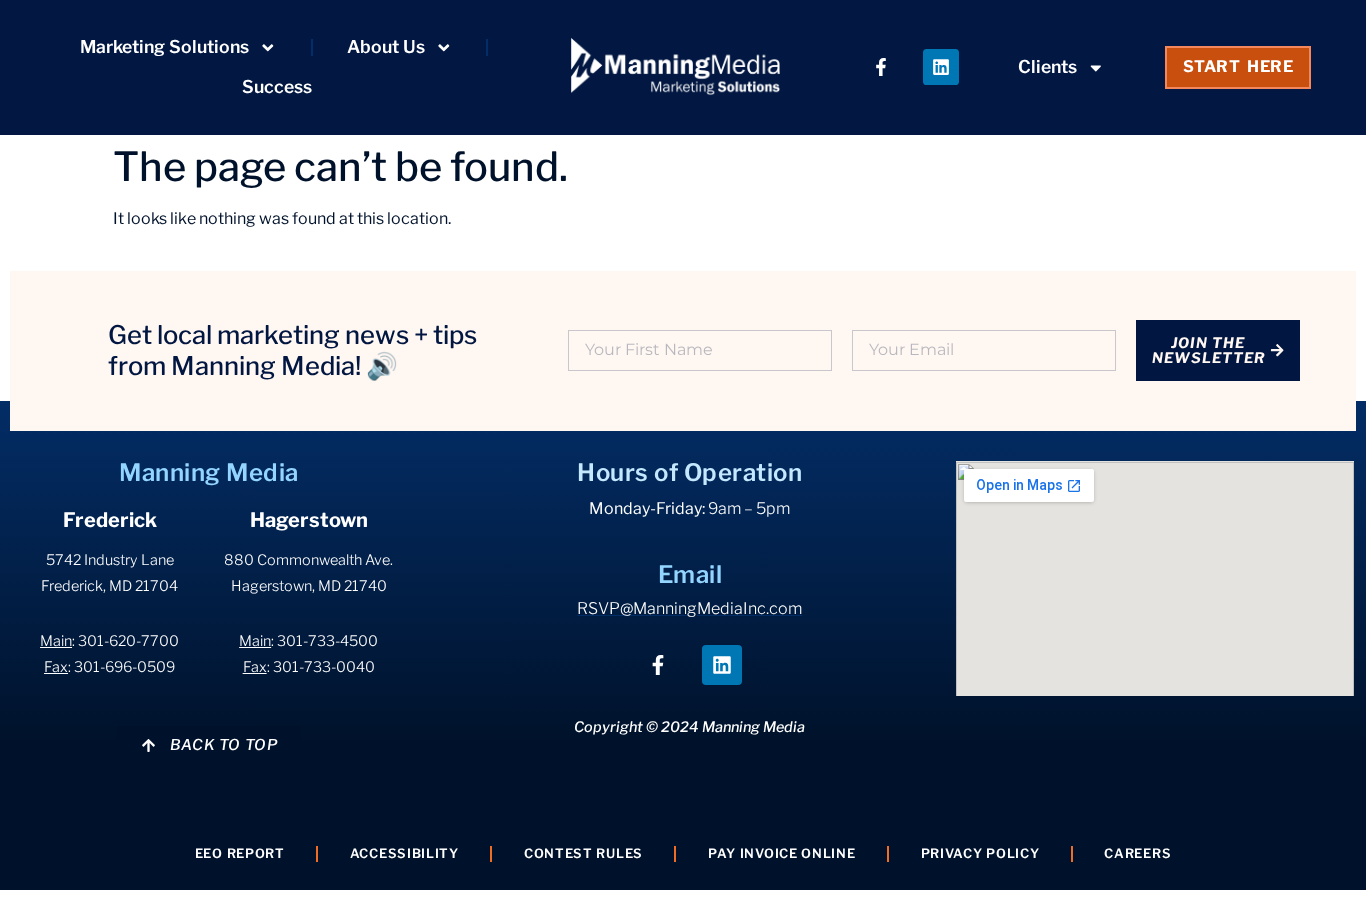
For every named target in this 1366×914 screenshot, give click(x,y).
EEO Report (240, 853)
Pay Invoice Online (782, 853)
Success (277, 86)
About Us (386, 46)
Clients (1047, 66)
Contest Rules (583, 853)
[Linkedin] (941, 67)
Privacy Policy (980, 853)
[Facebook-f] (881, 67)
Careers (1137, 853)
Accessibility (404, 853)
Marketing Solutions (164, 46)
